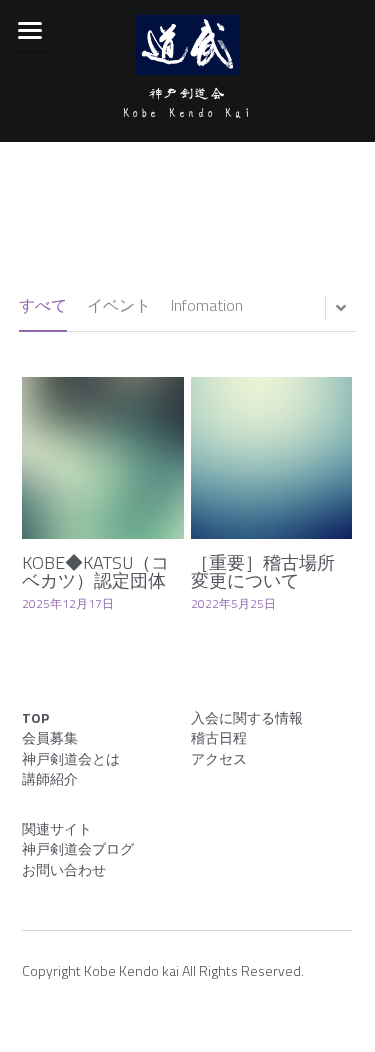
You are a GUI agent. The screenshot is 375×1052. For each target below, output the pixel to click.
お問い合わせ (64, 869)
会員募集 (50, 737)
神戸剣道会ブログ (78, 848)
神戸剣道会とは (71, 758)
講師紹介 (50, 778)
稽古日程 (219, 737)
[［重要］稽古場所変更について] (272, 458)
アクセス (219, 758)
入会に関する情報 (247, 717)
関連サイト (57, 828)
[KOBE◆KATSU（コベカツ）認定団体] (103, 458)
